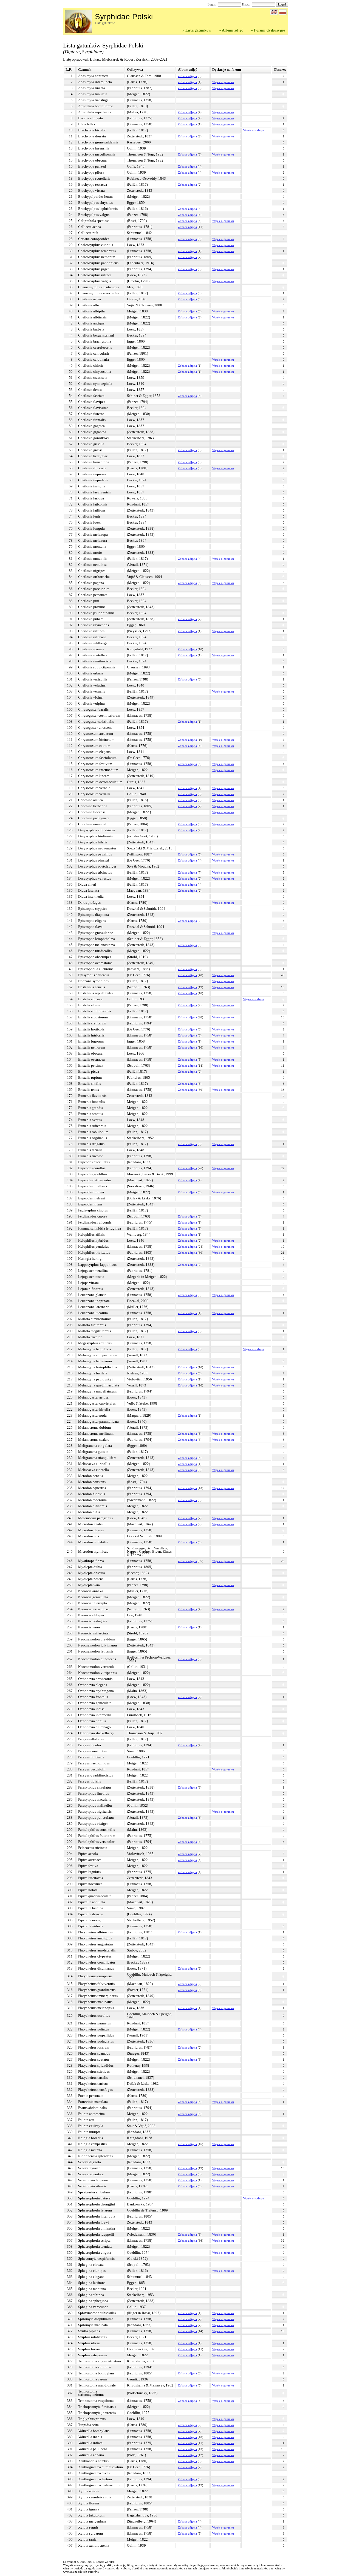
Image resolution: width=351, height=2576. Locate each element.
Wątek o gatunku (223, 82)
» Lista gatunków (197, 30)
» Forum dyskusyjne (268, 30)
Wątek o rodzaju (254, 130)
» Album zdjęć (231, 30)
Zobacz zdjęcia (187, 76)
